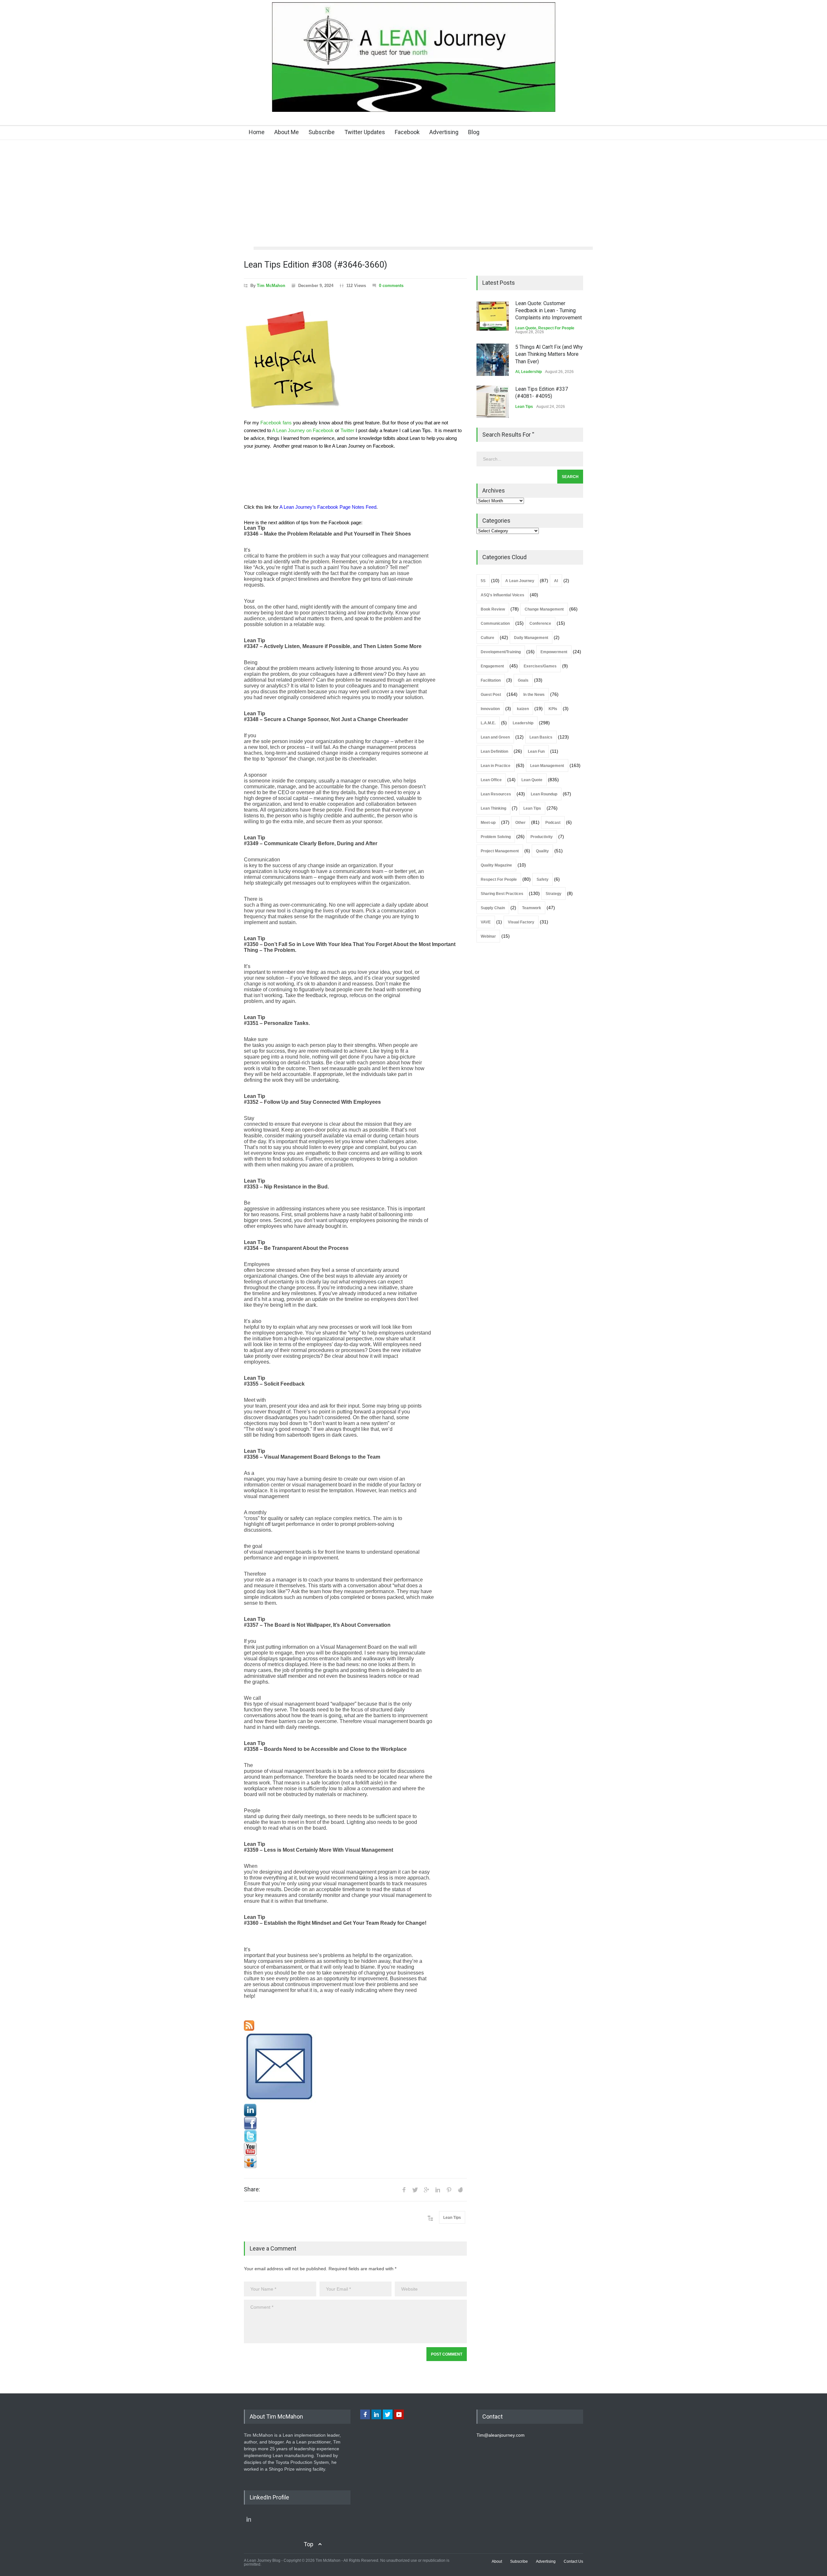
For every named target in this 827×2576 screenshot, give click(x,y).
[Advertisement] (413, 198)
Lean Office (491, 780)
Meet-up (488, 823)
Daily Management (531, 638)
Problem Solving (496, 837)
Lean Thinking (493, 808)
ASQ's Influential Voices (502, 595)
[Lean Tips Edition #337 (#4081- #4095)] (493, 402)
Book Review (493, 609)
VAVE (486, 922)
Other (520, 823)
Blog (474, 132)
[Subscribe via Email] (355, 2067)
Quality (542, 851)
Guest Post (491, 695)
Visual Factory (521, 922)
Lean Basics (541, 737)
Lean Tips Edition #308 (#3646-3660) (315, 265)
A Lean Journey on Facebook (303, 431)
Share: (252, 2189)
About (497, 2561)
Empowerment (554, 652)
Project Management (500, 851)
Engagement (492, 666)
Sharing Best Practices (502, 894)
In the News (534, 695)
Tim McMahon (271, 286)
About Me (287, 132)
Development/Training (501, 652)
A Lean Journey (520, 581)
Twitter (347, 431)
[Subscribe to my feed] (355, 2026)
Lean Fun (536, 751)
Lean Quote (526, 328)
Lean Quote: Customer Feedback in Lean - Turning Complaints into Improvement (549, 311)
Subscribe (322, 132)
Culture (487, 638)
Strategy (554, 894)
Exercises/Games (540, 666)
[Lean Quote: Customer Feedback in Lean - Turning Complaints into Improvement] (493, 316)
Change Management (544, 609)
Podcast (553, 823)
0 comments (391, 286)
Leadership (531, 372)
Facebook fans (276, 423)
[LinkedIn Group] (355, 2110)
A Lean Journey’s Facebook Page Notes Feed (328, 507)
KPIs (553, 709)
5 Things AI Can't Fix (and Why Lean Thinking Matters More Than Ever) (549, 354)
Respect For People (556, 328)
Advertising (444, 132)
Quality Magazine (496, 865)
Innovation (490, 709)
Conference (540, 623)
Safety (543, 879)
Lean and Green (495, 737)
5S (483, 581)
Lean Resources (496, 794)
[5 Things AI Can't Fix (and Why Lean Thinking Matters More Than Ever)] (493, 360)
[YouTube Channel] (355, 2149)
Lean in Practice (496, 766)
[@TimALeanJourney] (355, 2136)
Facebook (407, 132)
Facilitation (491, 680)
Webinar (488, 936)
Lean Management (547, 766)
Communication (495, 623)
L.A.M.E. (488, 723)
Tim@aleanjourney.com (501, 2435)
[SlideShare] (355, 2162)
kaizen (523, 709)
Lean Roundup (544, 794)
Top (309, 2544)
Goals (523, 680)
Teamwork (532, 908)
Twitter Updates (365, 132)
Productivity (542, 837)
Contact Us (573, 2561)
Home (257, 132)
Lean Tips (452, 2218)
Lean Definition (494, 751)
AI (517, 372)
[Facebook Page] (355, 2123)
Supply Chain (493, 908)
